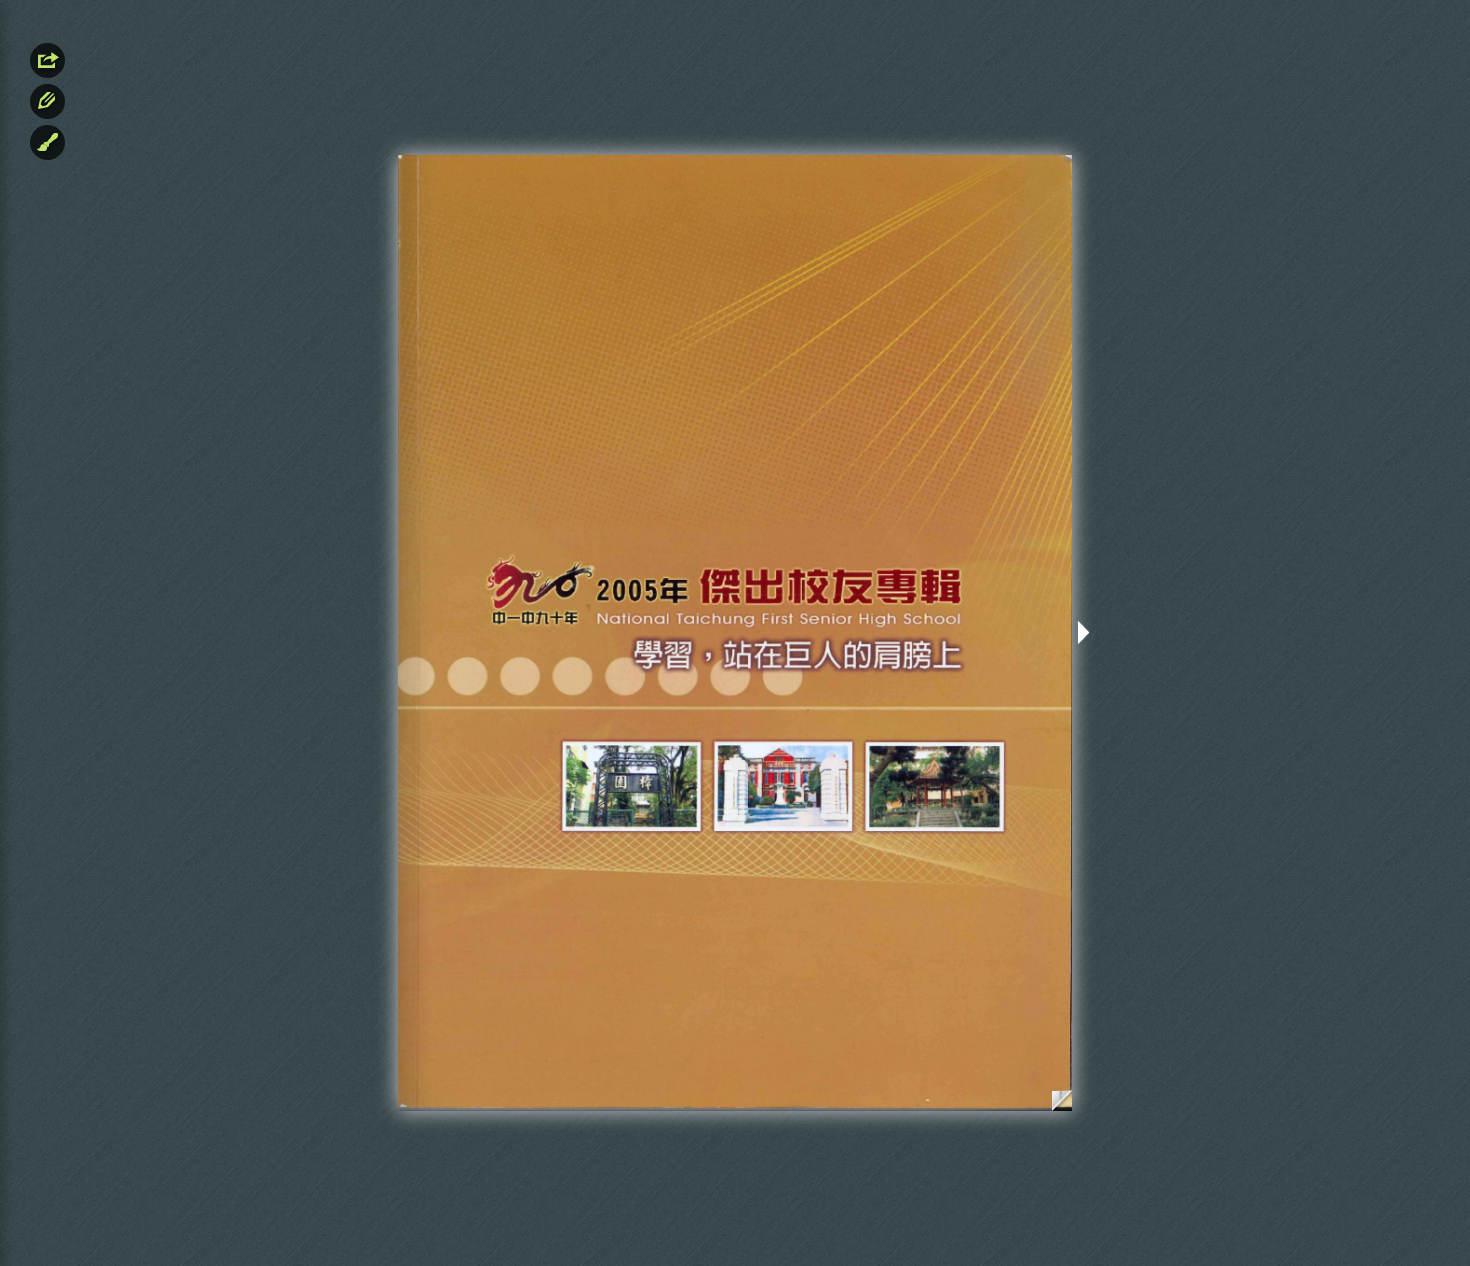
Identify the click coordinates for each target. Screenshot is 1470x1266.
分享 (47, 60)
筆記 (47, 101)
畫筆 (47, 142)
